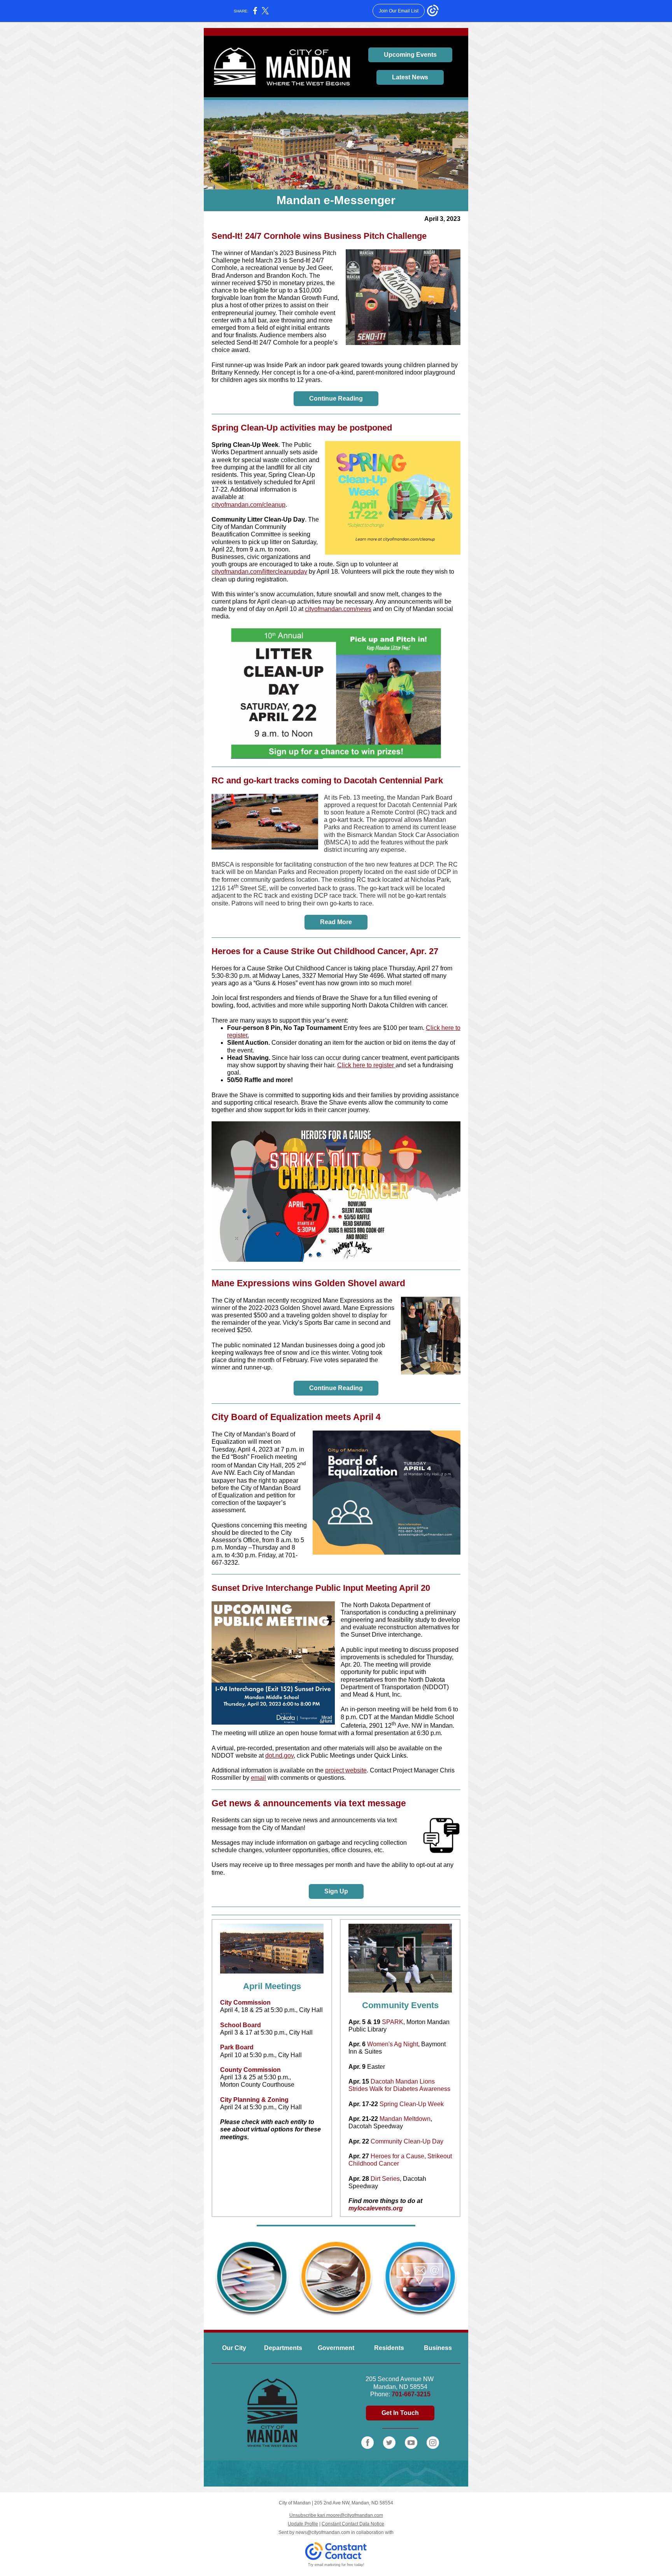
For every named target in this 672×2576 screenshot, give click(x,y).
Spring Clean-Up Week (245, 445)
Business (438, 2348)
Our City (234, 2348)
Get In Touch (400, 2413)
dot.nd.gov (279, 1756)
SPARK (393, 2022)
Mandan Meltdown (405, 2119)
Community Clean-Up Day (407, 2141)
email (258, 1778)
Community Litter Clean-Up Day (258, 519)
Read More (336, 922)
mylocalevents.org (376, 2208)
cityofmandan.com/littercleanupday (259, 572)
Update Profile (303, 2524)
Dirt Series (385, 2179)
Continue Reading (336, 398)
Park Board (237, 2047)
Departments (283, 2348)
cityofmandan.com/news (338, 609)
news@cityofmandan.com (323, 2532)
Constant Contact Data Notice (353, 2524)
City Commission (245, 2002)
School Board (241, 2025)
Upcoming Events (410, 55)
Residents (389, 2348)
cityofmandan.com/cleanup (248, 505)
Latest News (410, 77)
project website (346, 1770)
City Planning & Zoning (254, 2100)
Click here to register (366, 1065)
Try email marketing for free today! (336, 2565)
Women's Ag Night (393, 2044)
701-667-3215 (411, 2394)
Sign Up (336, 1891)
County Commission (250, 2070)
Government (336, 2348)
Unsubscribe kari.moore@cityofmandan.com (336, 2515)
